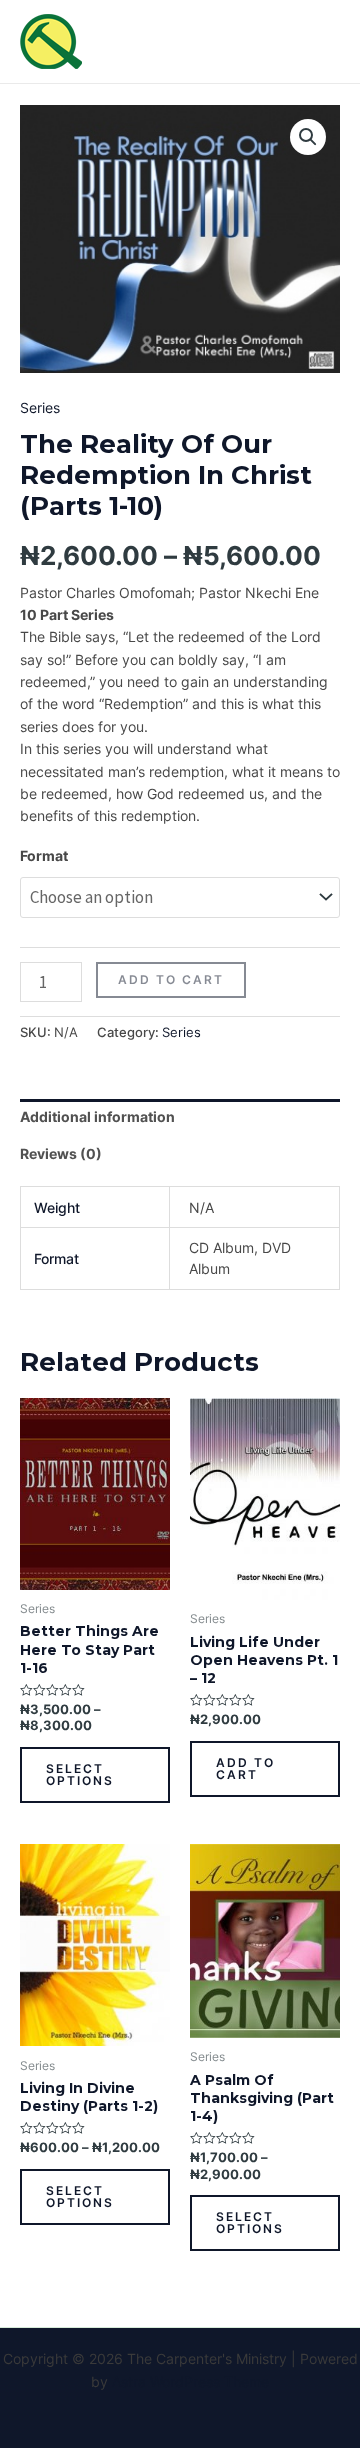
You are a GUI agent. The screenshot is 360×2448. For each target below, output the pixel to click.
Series (40, 407)
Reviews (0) (61, 1153)
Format (44, 855)
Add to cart (171, 979)
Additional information (97, 1116)
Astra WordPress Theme (190, 2381)
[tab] (180, 1117)
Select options (80, 1774)
